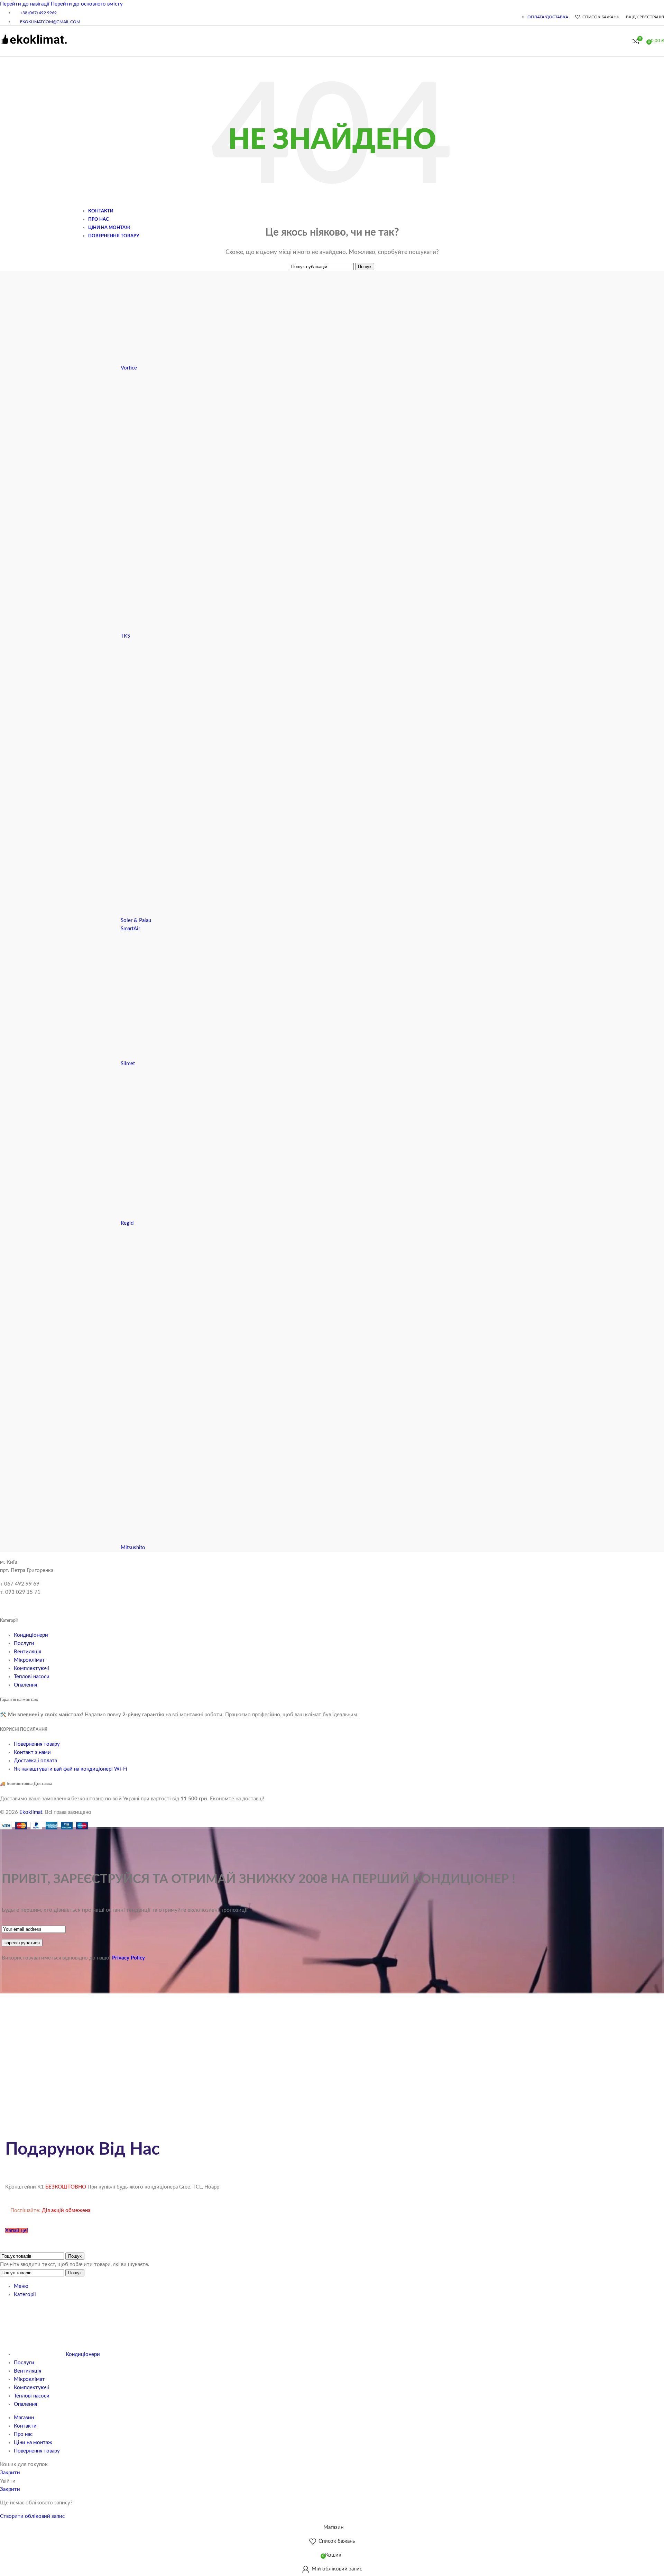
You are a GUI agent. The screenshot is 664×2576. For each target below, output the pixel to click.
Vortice (129, 368)
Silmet (128, 1064)
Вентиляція (27, 1652)
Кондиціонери (31, 1635)
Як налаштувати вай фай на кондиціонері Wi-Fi (71, 1769)
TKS (125, 636)
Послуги (24, 1643)
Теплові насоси (32, 1677)
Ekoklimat (31, 1812)
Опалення (25, 1685)
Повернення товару (37, 1744)
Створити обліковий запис (32, 2516)
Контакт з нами (32, 1752)
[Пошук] (626, 41)
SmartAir (130, 929)
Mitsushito (133, 1548)
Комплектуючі (31, 1668)
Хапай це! (17, 2231)
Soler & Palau (136, 920)
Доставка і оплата (35, 1761)
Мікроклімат (29, 1660)
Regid (127, 1223)
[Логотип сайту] (34, 48)
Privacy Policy (128, 1958)
